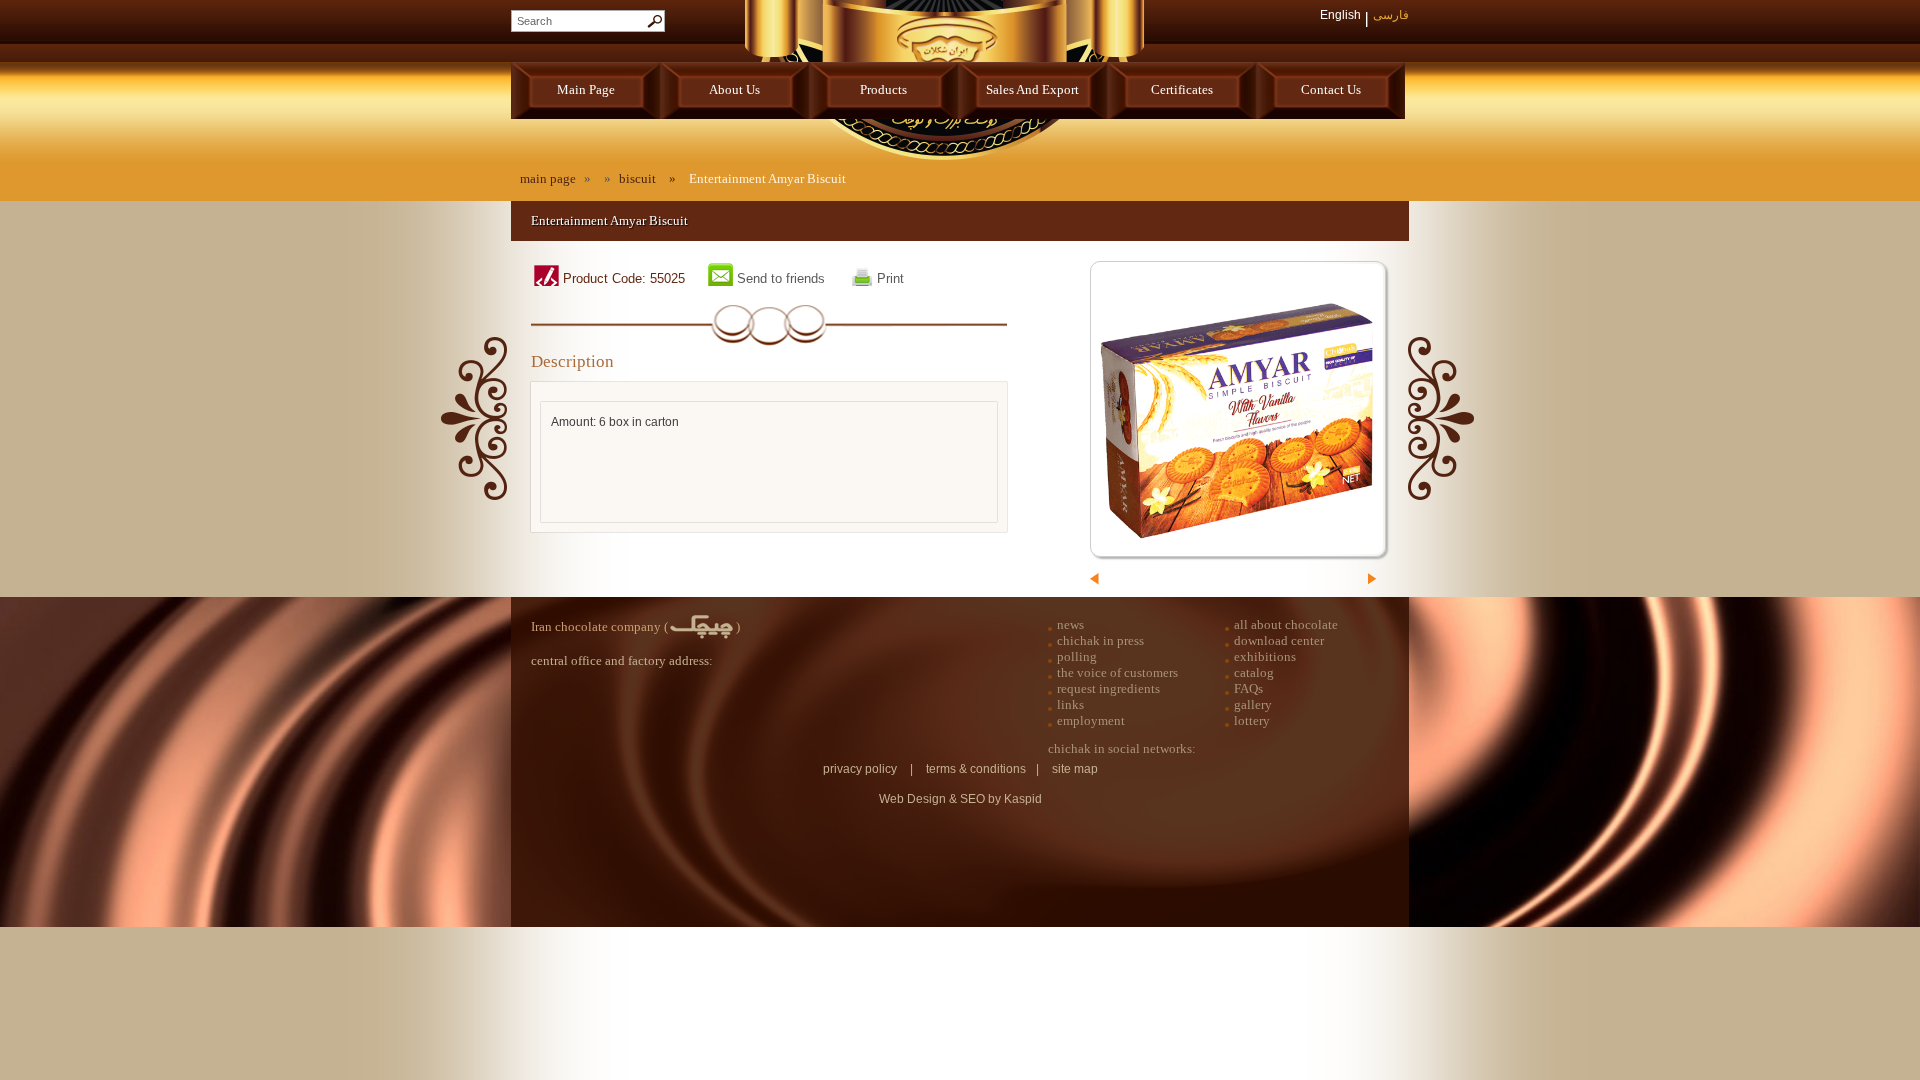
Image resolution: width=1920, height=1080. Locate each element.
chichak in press (1100, 640)
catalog (1254, 672)
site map (1075, 769)
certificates (1182, 89)
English (1340, 15)
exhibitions (1265, 656)
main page (586, 89)
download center (1279, 640)
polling (1077, 656)
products (883, 89)
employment (1091, 720)
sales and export (1032, 89)
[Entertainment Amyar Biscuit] (1238, 409)
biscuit (637, 178)
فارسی (1391, 15)
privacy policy (860, 769)
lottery (1252, 720)
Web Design (912, 799)
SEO (974, 799)
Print (890, 278)
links (1070, 704)
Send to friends (781, 278)
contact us (1331, 89)
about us (734, 89)
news (1070, 624)
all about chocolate (1286, 624)
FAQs (1248, 688)
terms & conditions (976, 769)
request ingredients (1108, 688)
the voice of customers (1117, 672)
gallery (1253, 704)
